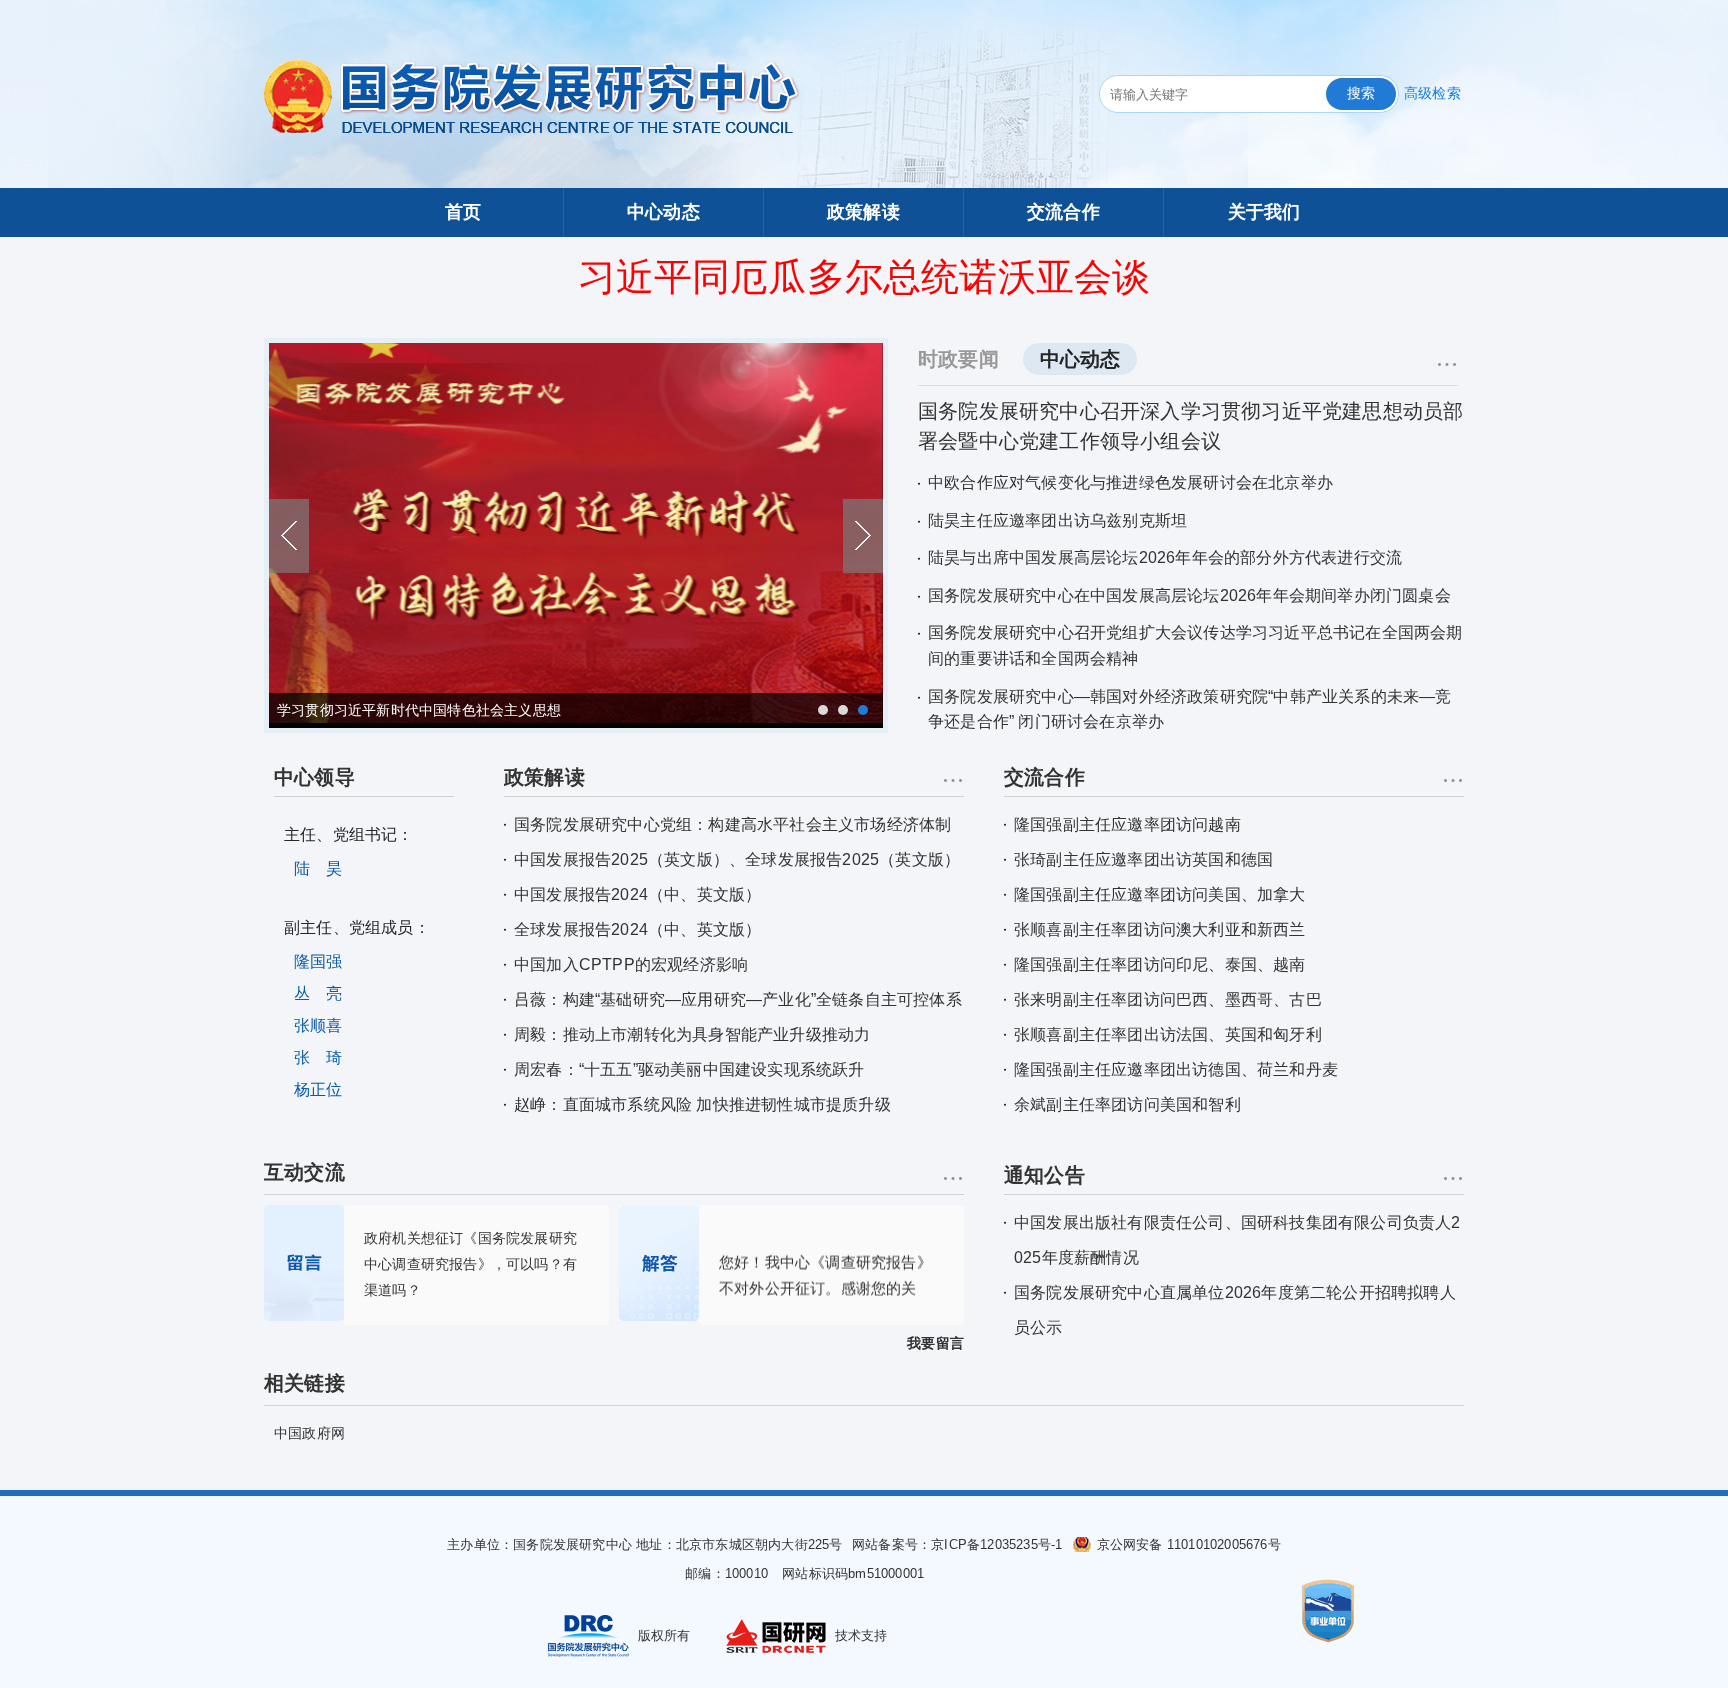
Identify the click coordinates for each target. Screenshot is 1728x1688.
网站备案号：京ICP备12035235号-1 (959, 1544)
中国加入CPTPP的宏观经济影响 (631, 964)
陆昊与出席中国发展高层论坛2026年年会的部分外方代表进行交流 (1165, 557)
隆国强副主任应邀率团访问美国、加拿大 (1160, 894)
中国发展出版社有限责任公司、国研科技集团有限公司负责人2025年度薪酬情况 (1237, 1240)
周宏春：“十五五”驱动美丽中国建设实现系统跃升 (689, 1069)
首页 (463, 212)
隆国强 (318, 961)
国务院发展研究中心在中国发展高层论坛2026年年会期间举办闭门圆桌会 (1189, 595)
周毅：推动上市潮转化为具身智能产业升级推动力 (692, 1034)
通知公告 (1044, 1175)
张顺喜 (318, 1025)
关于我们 (1264, 212)
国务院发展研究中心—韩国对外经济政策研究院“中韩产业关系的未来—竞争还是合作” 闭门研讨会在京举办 (1190, 709)
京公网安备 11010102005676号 (1189, 1544)
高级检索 (1432, 93)
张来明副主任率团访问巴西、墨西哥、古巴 (1168, 999)
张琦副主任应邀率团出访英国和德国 (1143, 859)
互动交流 (304, 1172)
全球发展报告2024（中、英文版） (637, 929)
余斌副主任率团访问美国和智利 (1127, 1104)
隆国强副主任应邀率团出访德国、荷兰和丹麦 (1176, 1069)
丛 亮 (318, 993)
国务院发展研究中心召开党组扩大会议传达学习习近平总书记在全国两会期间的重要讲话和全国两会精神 (1195, 645)
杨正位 (318, 1089)
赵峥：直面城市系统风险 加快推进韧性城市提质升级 (702, 1104)
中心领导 (314, 777)
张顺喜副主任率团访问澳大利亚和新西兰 (1160, 929)
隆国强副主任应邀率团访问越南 (1127, 824)
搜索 (1361, 93)
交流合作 (1063, 212)
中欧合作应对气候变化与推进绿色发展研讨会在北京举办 (1130, 482)
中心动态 (663, 212)
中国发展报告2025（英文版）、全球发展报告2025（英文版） (737, 859)
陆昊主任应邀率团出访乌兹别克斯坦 (1057, 520)
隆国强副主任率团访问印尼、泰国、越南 (1160, 964)
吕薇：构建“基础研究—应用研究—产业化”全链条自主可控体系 (738, 999)
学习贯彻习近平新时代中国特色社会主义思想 (419, 710)
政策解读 (863, 212)
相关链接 (304, 1383)
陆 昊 (318, 868)
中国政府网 (309, 1433)
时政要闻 (958, 359)
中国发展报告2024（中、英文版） (637, 894)
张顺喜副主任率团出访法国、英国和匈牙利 (1168, 1034)
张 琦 (318, 1057)
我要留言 (935, 1343)
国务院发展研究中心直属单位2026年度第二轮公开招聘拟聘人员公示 (1235, 1310)
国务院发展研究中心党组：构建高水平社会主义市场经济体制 (732, 824)
